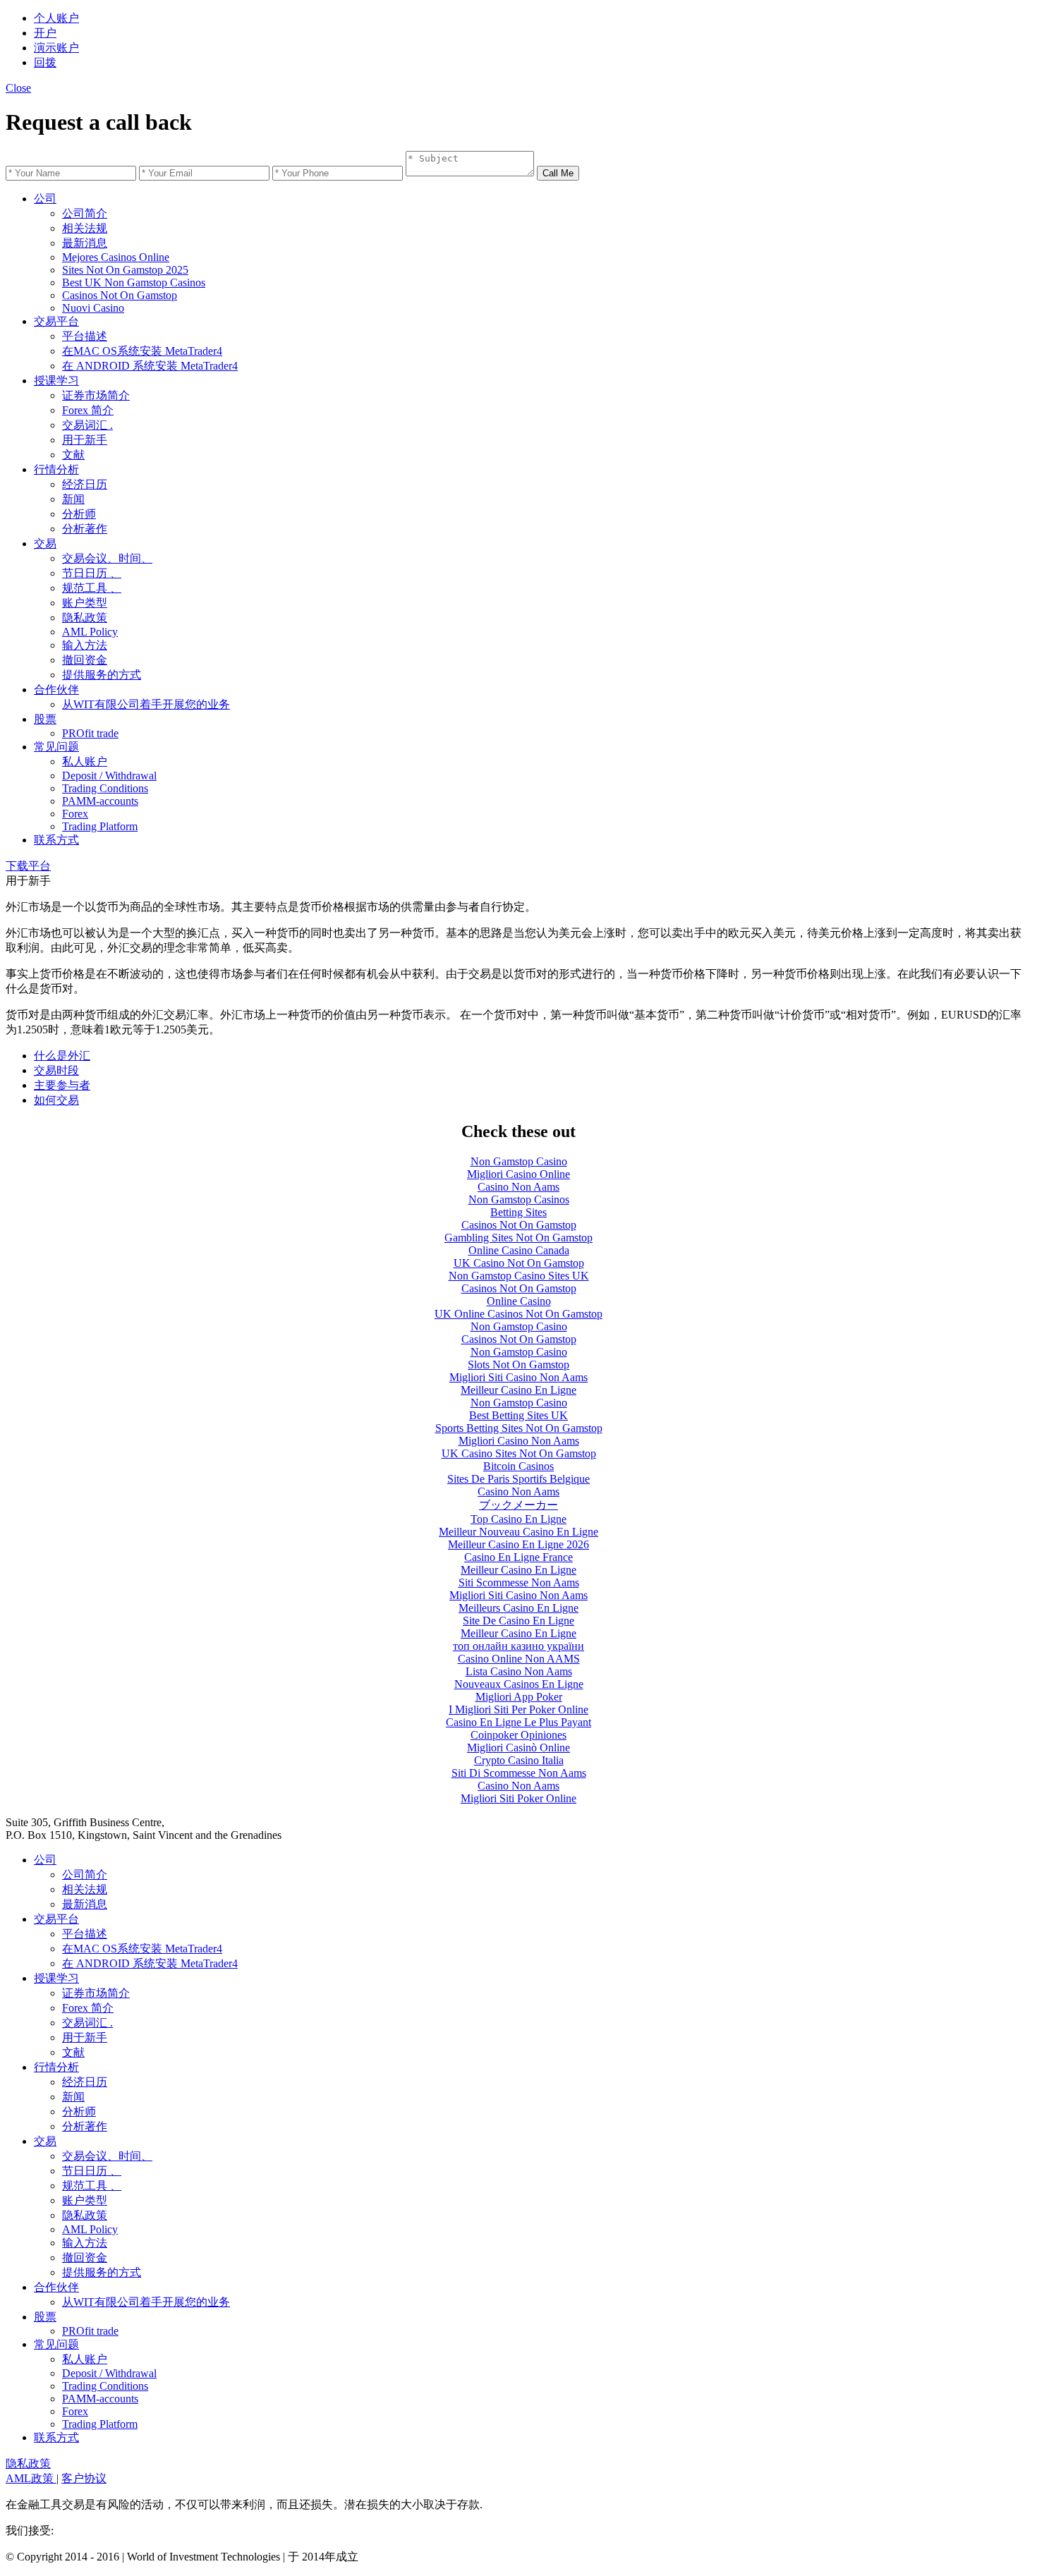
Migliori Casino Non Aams (519, 1441)
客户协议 (84, 2478)
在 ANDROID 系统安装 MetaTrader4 (150, 366)
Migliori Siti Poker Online (518, 1798)
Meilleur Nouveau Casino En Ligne (518, 1532)
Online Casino (519, 1301)
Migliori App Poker (519, 1697)
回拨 (45, 62)
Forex (75, 814)
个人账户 (56, 18)
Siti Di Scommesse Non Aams (519, 1773)
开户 (45, 33)
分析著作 (85, 529)
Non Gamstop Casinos (519, 1199)
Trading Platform (100, 826)
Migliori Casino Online (518, 1174)
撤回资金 (85, 660)
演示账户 (56, 48)
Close (18, 88)
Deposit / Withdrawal (109, 776)
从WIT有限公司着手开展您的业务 (146, 704)
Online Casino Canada (519, 1250)
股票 (45, 719)
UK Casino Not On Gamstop (519, 1263)
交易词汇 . (87, 425)
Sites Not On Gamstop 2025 (125, 270)
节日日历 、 (92, 573)
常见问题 (56, 747)
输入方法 (85, 645)
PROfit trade (90, 733)
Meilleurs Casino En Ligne (518, 1608)
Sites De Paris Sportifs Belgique (518, 1479)
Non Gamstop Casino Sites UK (519, 1276)
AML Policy (90, 632)
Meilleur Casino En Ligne (518, 1390)
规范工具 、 (92, 588)
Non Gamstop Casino (519, 1161)
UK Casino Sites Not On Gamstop (519, 1453)
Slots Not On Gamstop (518, 1365)
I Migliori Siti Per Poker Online (518, 1709)
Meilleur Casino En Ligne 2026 (518, 1544)
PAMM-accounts (100, 801)
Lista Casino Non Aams (519, 1671)
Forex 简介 (88, 410)
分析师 (79, 514)
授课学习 (56, 381)
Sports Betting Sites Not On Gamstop (519, 1428)
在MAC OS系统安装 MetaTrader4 (142, 351)
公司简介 (85, 213)
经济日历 (85, 484)
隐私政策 (85, 618)
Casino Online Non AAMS (519, 1659)
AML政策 (31, 2478)
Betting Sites (518, 1212)
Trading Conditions (105, 788)
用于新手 (85, 440)
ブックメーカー (518, 1505)
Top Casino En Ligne (518, 1519)
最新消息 (85, 243)
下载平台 (28, 866)
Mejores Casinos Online (116, 257)
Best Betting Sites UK (518, 1415)
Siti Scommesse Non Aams (519, 1582)
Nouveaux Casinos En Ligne (519, 1684)
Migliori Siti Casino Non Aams (518, 1377)
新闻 (73, 499)
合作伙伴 (56, 689)
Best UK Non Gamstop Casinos (134, 282)
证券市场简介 (96, 395)
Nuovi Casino (93, 308)
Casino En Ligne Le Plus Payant (518, 1722)
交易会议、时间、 (107, 558)
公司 (45, 199)
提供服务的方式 (102, 675)
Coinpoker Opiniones (518, 1735)
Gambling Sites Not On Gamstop (518, 1238)
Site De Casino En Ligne (518, 1621)
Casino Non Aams (518, 1187)
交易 (45, 543)
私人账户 (85, 761)
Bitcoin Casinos (518, 1466)
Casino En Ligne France (518, 1557)
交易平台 (56, 321)
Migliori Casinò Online (518, 1748)
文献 (73, 455)
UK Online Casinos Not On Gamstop (518, 1314)
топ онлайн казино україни (518, 1646)
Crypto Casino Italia (519, 1760)
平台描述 (85, 336)
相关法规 (85, 228)
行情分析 (56, 469)
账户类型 (85, 603)
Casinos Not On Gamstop (120, 295)
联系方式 (56, 840)
